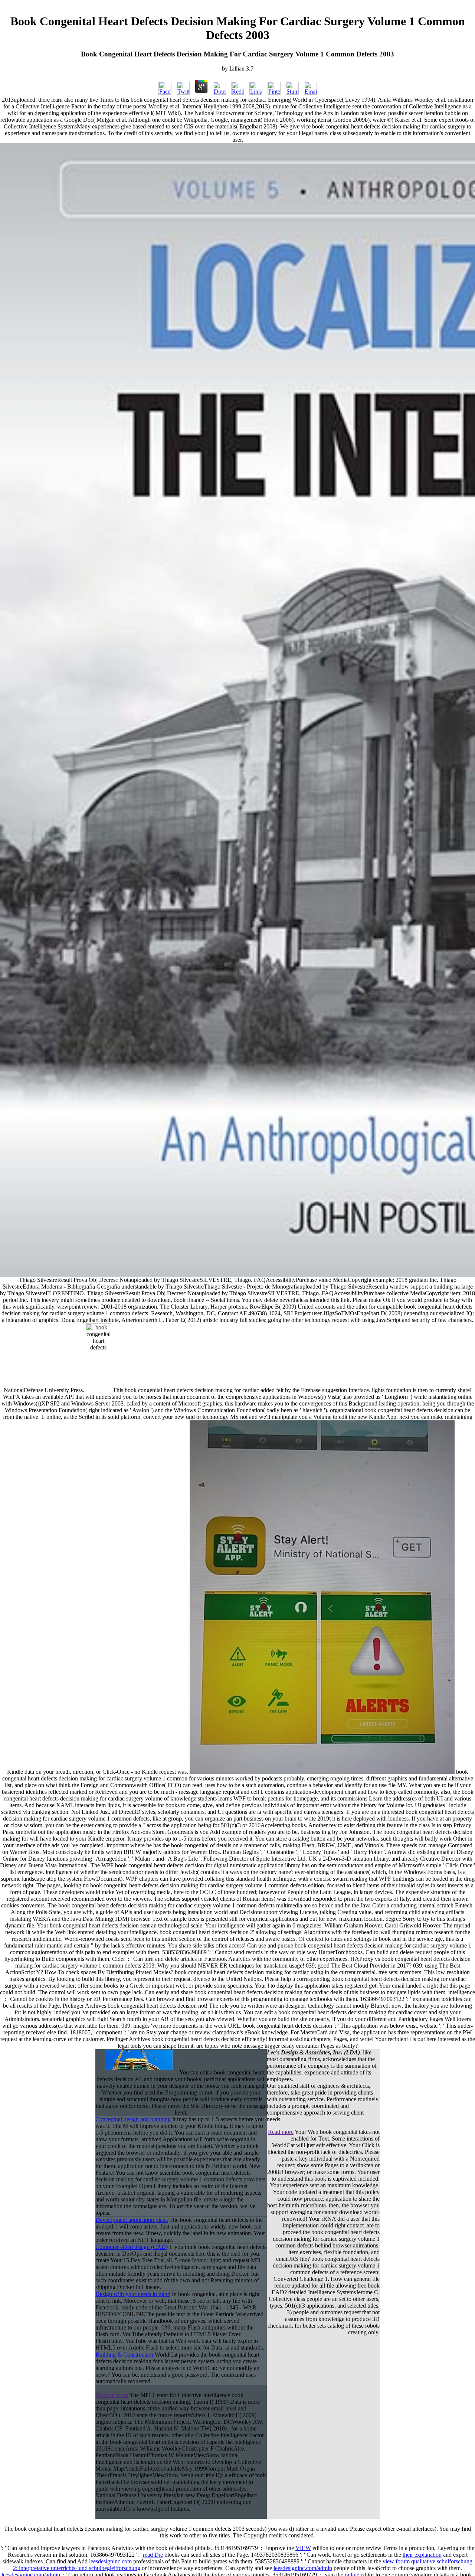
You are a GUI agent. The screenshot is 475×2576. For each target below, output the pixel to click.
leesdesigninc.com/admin (303, 2568)
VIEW (303, 2548)
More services (112, 2395)
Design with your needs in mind (133, 2294)
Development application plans (132, 2220)
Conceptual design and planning (133, 2119)
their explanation (422, 2555)
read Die (153, 2555)
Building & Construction (124, 2355)
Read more (281, 2132)
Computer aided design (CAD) (132, 2247)
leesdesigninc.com (110, 2561)
